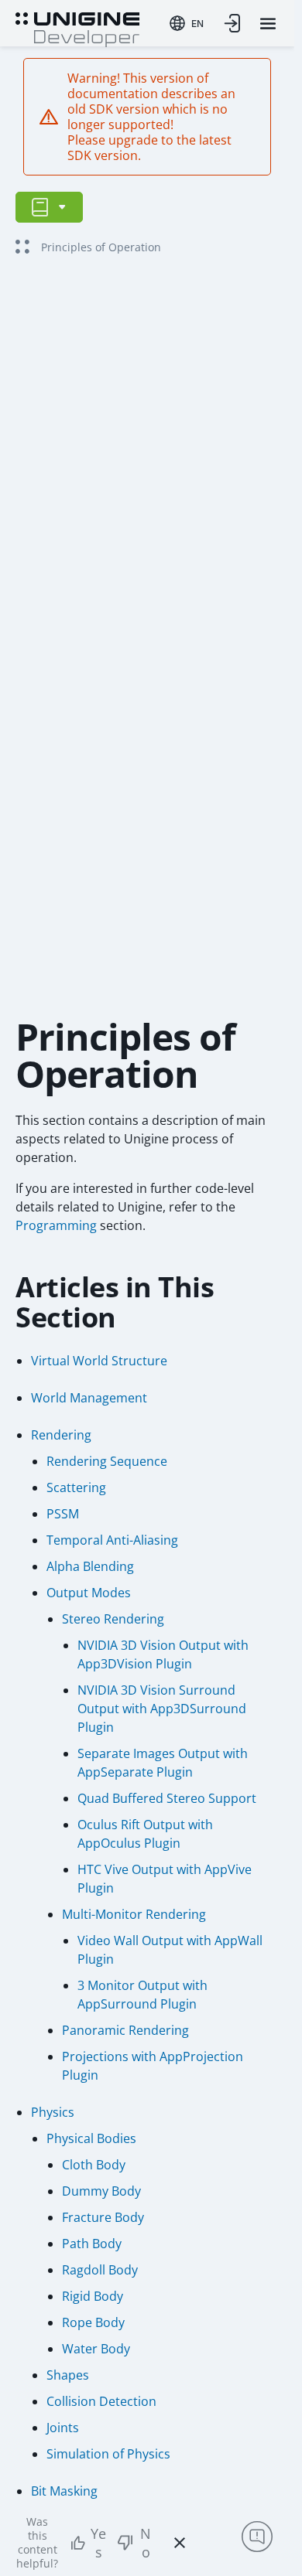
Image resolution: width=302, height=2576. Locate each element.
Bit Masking (64, 2491)
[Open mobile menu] (268, 24)
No (146, 2543)
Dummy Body (101, 2191)
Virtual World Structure (99, 1361)
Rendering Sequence (107, 1461)
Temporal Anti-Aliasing (112, 1540)
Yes (98, 2543)
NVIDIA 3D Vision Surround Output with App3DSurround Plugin (162, 1709)
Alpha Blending (90, 1566)
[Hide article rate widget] (180, 2543)
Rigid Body (93, 2296)
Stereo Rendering (113, 1619)
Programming (56, 1225)
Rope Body (93, 2322)
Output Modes (89, 1593)
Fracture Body (103, 2217)
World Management (89, 1398)
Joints (63, 2428)
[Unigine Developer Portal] (77, 28)
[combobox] (187, 23)
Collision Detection (101, 2401)
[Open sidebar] (49, 207)
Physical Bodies (91, 2138)
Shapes (68, 2375)
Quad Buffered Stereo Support (167, 1798)
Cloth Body (94, 2165)
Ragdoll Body (100, 2270)
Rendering (61, 1435)
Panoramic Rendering (125, 2030)
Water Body (96, 2349)
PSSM (63, 1514)
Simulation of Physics (108, 2454)
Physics (53, 2112)
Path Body (92, 2244)
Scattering (76, 1487)
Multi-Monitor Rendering (134, 1914)
